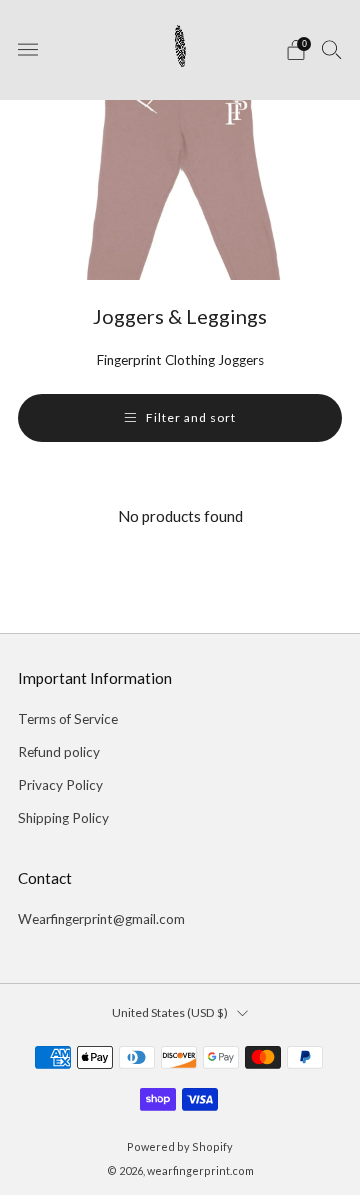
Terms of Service (68, 719)
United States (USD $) (170, 1012)
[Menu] (28, 50)
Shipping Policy (63, 818)
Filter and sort (191, 417)
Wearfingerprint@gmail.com (101, 919)
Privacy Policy (60, 785)
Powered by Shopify (180, 1146)
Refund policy (59, 752)
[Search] (332, 49)
